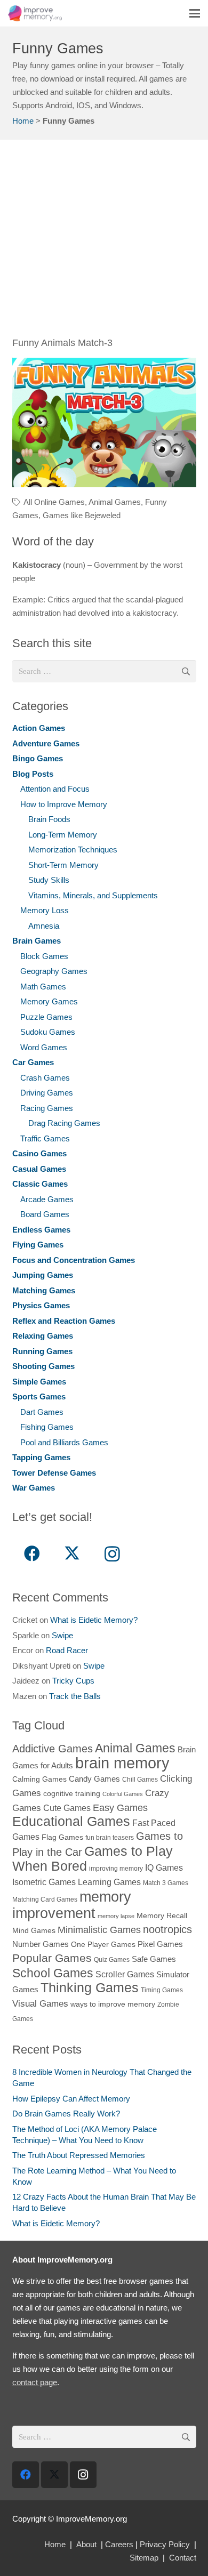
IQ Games (164, 1867)
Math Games (43, 987)
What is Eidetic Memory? (94, 1620)
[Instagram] (112, 1554)
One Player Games (103, 1945)
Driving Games (47, 1093)
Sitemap (144, 2558)
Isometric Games (44, 1882)
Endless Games (41, 1230)
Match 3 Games (166, 1883)
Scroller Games (125, 1974)
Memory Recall (162, 1916)
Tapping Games (41, 1457)
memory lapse (116, 1916)
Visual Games (40, 2003)
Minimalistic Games (99, 1930)
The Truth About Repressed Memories (79, 2155)
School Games (53, 1973)
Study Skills (49, 880)
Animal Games (115, 502)
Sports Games (39, 1396)
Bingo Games (38, 758)
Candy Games (94, 1779)
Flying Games (38, 1245)
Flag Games (62, 1837)
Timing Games (162, 1990)
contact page (35, 2382)
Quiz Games (112, 1960)
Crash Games (45, 1078)
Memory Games (49, 1001)
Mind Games (34, 1931)
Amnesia (44, 926)
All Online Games (54, 502)
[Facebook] (32, 1554)
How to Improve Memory (64, 804)
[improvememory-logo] (35, 13)
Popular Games (52, 1958)
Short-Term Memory (63, 865)
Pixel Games (160, 1944)
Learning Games (109, 1882)
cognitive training (72, 1794)
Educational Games (71, 1821)
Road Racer (67, 1650)
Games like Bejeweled (82, 515)
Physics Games (41, 1305)
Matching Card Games (45, 1899)
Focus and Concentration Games (74, 1260)
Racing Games (47, 1108)
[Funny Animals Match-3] (104, 422)
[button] (195, 13)
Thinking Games (90, 1987)
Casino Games (39, 1153)
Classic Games (40, 1184)
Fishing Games (47, 1427)
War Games (34, 1488)
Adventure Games (46, 743)
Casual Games (39, 1169)
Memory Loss (45, 910)
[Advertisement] (104, 244)
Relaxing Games (43, 1336)
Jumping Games (43, 1275)
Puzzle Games (46, 1017)
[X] (72, 1554)
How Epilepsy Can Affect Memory (71, 2099)
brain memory (122, 1763)
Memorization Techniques (73, 850)
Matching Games (44, 1290)
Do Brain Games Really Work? (66, 2114)
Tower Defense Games (54, 1473)
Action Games (39, 728)
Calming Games (39, 1779)
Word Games (44, 1047)
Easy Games (120, 1808)
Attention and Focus (55, 789)
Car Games (33, 1062)
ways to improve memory (113, 2004)
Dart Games (42, 1412)
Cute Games (67, 1808)
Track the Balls (75, 1696)
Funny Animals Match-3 (62, 343)
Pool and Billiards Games (64, 1442)
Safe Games (154, 1959)
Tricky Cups (73, 1681)
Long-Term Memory (63, 835)
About (86, 2544)
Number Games (41, 1944)
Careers (119, 2544)
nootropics (167, 1929)
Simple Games (39, 1382)
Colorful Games (123, 1794)
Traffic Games (45, 1138)
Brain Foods (49, 819)
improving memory (116, 1869)
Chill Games (140, 1780)
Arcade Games (47, 1199)
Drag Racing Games (64, 1123)
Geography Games (54, 971)
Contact (183, 2558)
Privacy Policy (165, 2544)
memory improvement (72, 1905)
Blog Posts (33, 774)
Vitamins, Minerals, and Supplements (93, 895)
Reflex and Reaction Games (64, 1321)
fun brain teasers (110, 1838)
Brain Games (37, 941)
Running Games (42, 1351)
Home (23, 121)
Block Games (44, 956)
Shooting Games (43, 1366)
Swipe (62, 1635)
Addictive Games (53, 1749)
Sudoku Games (48, 1032)
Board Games (45, 1214)
